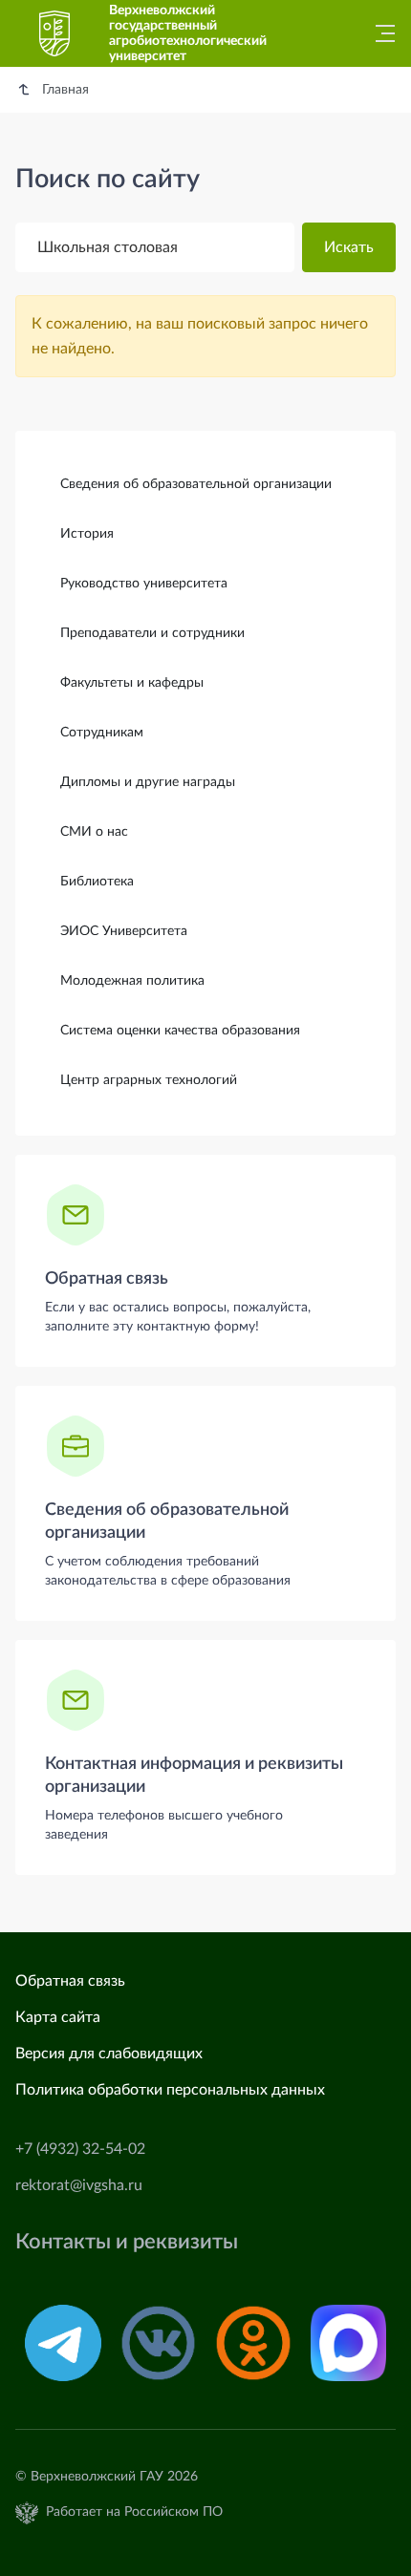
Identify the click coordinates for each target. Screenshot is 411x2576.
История (87, 534)
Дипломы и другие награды (148, 782)
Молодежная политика (132, 981)
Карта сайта (58, 2017)
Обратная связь (107, 1279)
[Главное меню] (379, 33)
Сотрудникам (102, 733)
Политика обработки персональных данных (170, 2090)
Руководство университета (144, 584)
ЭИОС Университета (124, 931)
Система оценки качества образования (180, 1031)
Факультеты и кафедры (132, 683)
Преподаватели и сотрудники (152, 633)
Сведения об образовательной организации (196, 484)
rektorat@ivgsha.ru (79, 2185)
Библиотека (97, 882)
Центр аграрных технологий (149, 1080)
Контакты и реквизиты (127, 2242)
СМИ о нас (94, 832)
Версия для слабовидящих (109, 2054)
